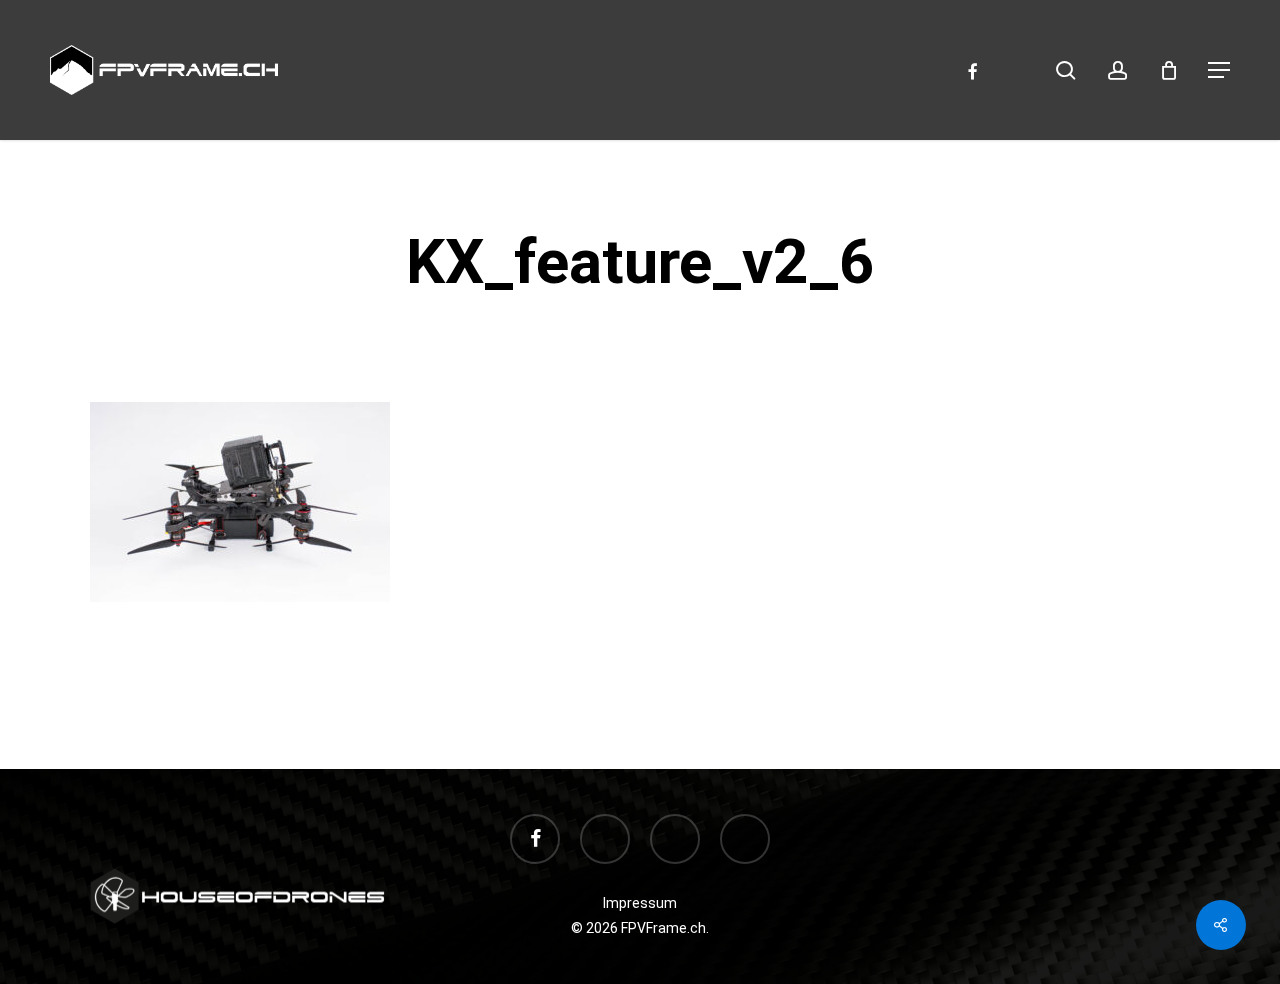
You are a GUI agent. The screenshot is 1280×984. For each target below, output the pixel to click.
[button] (1219, 70)
